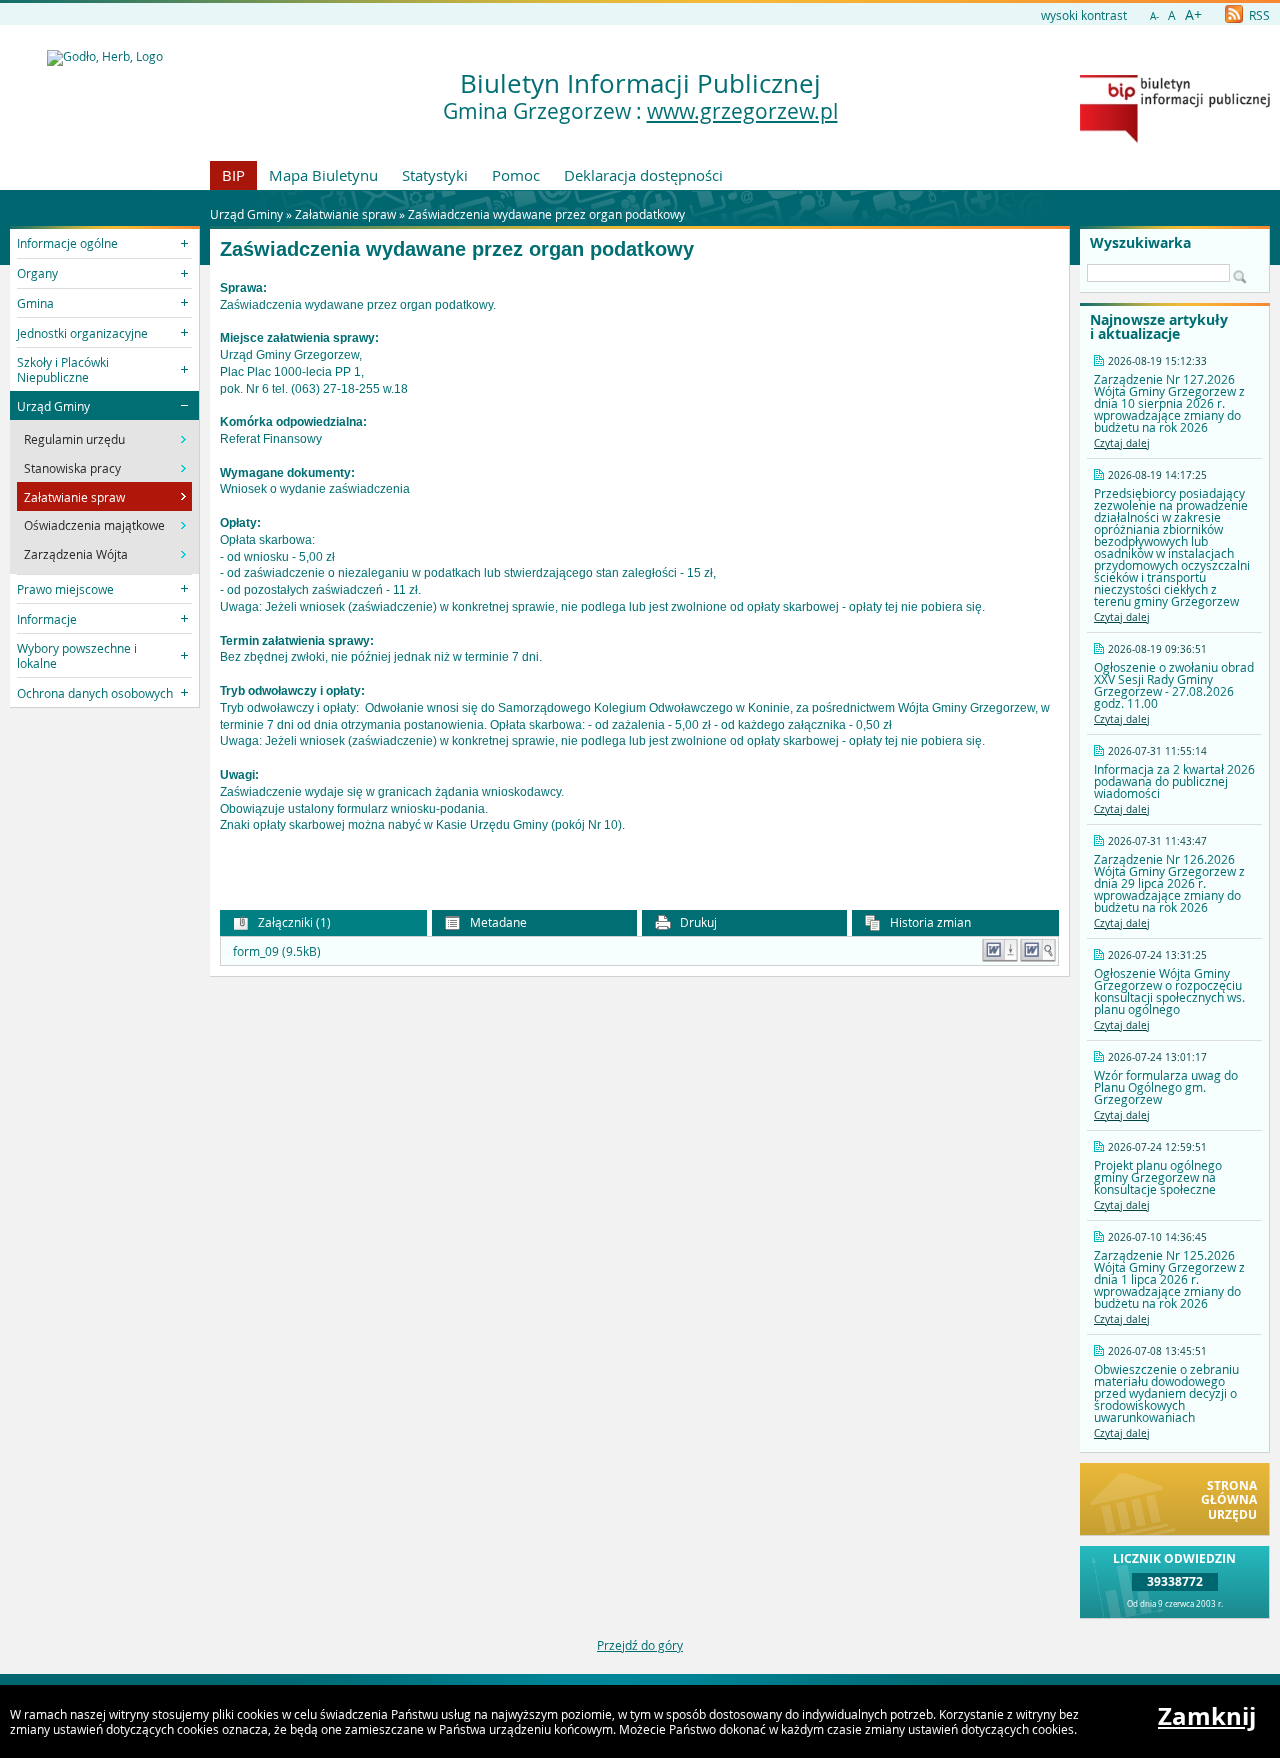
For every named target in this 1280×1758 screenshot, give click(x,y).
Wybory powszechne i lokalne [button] (77, 655)
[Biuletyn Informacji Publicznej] (1175, 138)
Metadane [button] (497, 922)
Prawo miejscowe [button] (65, 589)
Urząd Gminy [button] (53, 406)
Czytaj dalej (1122, 443)
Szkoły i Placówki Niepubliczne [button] (63, 369)
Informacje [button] (47, 619)
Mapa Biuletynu (323, 175)
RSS (1258, 15)
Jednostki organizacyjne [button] (82, 333)
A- (1154, 16)
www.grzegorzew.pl (742, 111)
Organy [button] (37, 273)
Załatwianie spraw (345, 214)
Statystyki (435, 175)
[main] (639, 574)
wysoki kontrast (1084, 15)
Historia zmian (929, 922)
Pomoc (516, 175)
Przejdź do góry (640, 1645)
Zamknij (1207, 1716)
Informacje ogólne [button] (67, 243)
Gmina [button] (35, 303)
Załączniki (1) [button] (293, 922)
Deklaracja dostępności (643, 175)
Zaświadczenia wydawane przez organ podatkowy (546, 214)
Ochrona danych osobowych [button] (95, 693)
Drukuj (697, 922)
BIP (233, 175)
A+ (1193, 14)
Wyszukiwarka (1140, 243)
